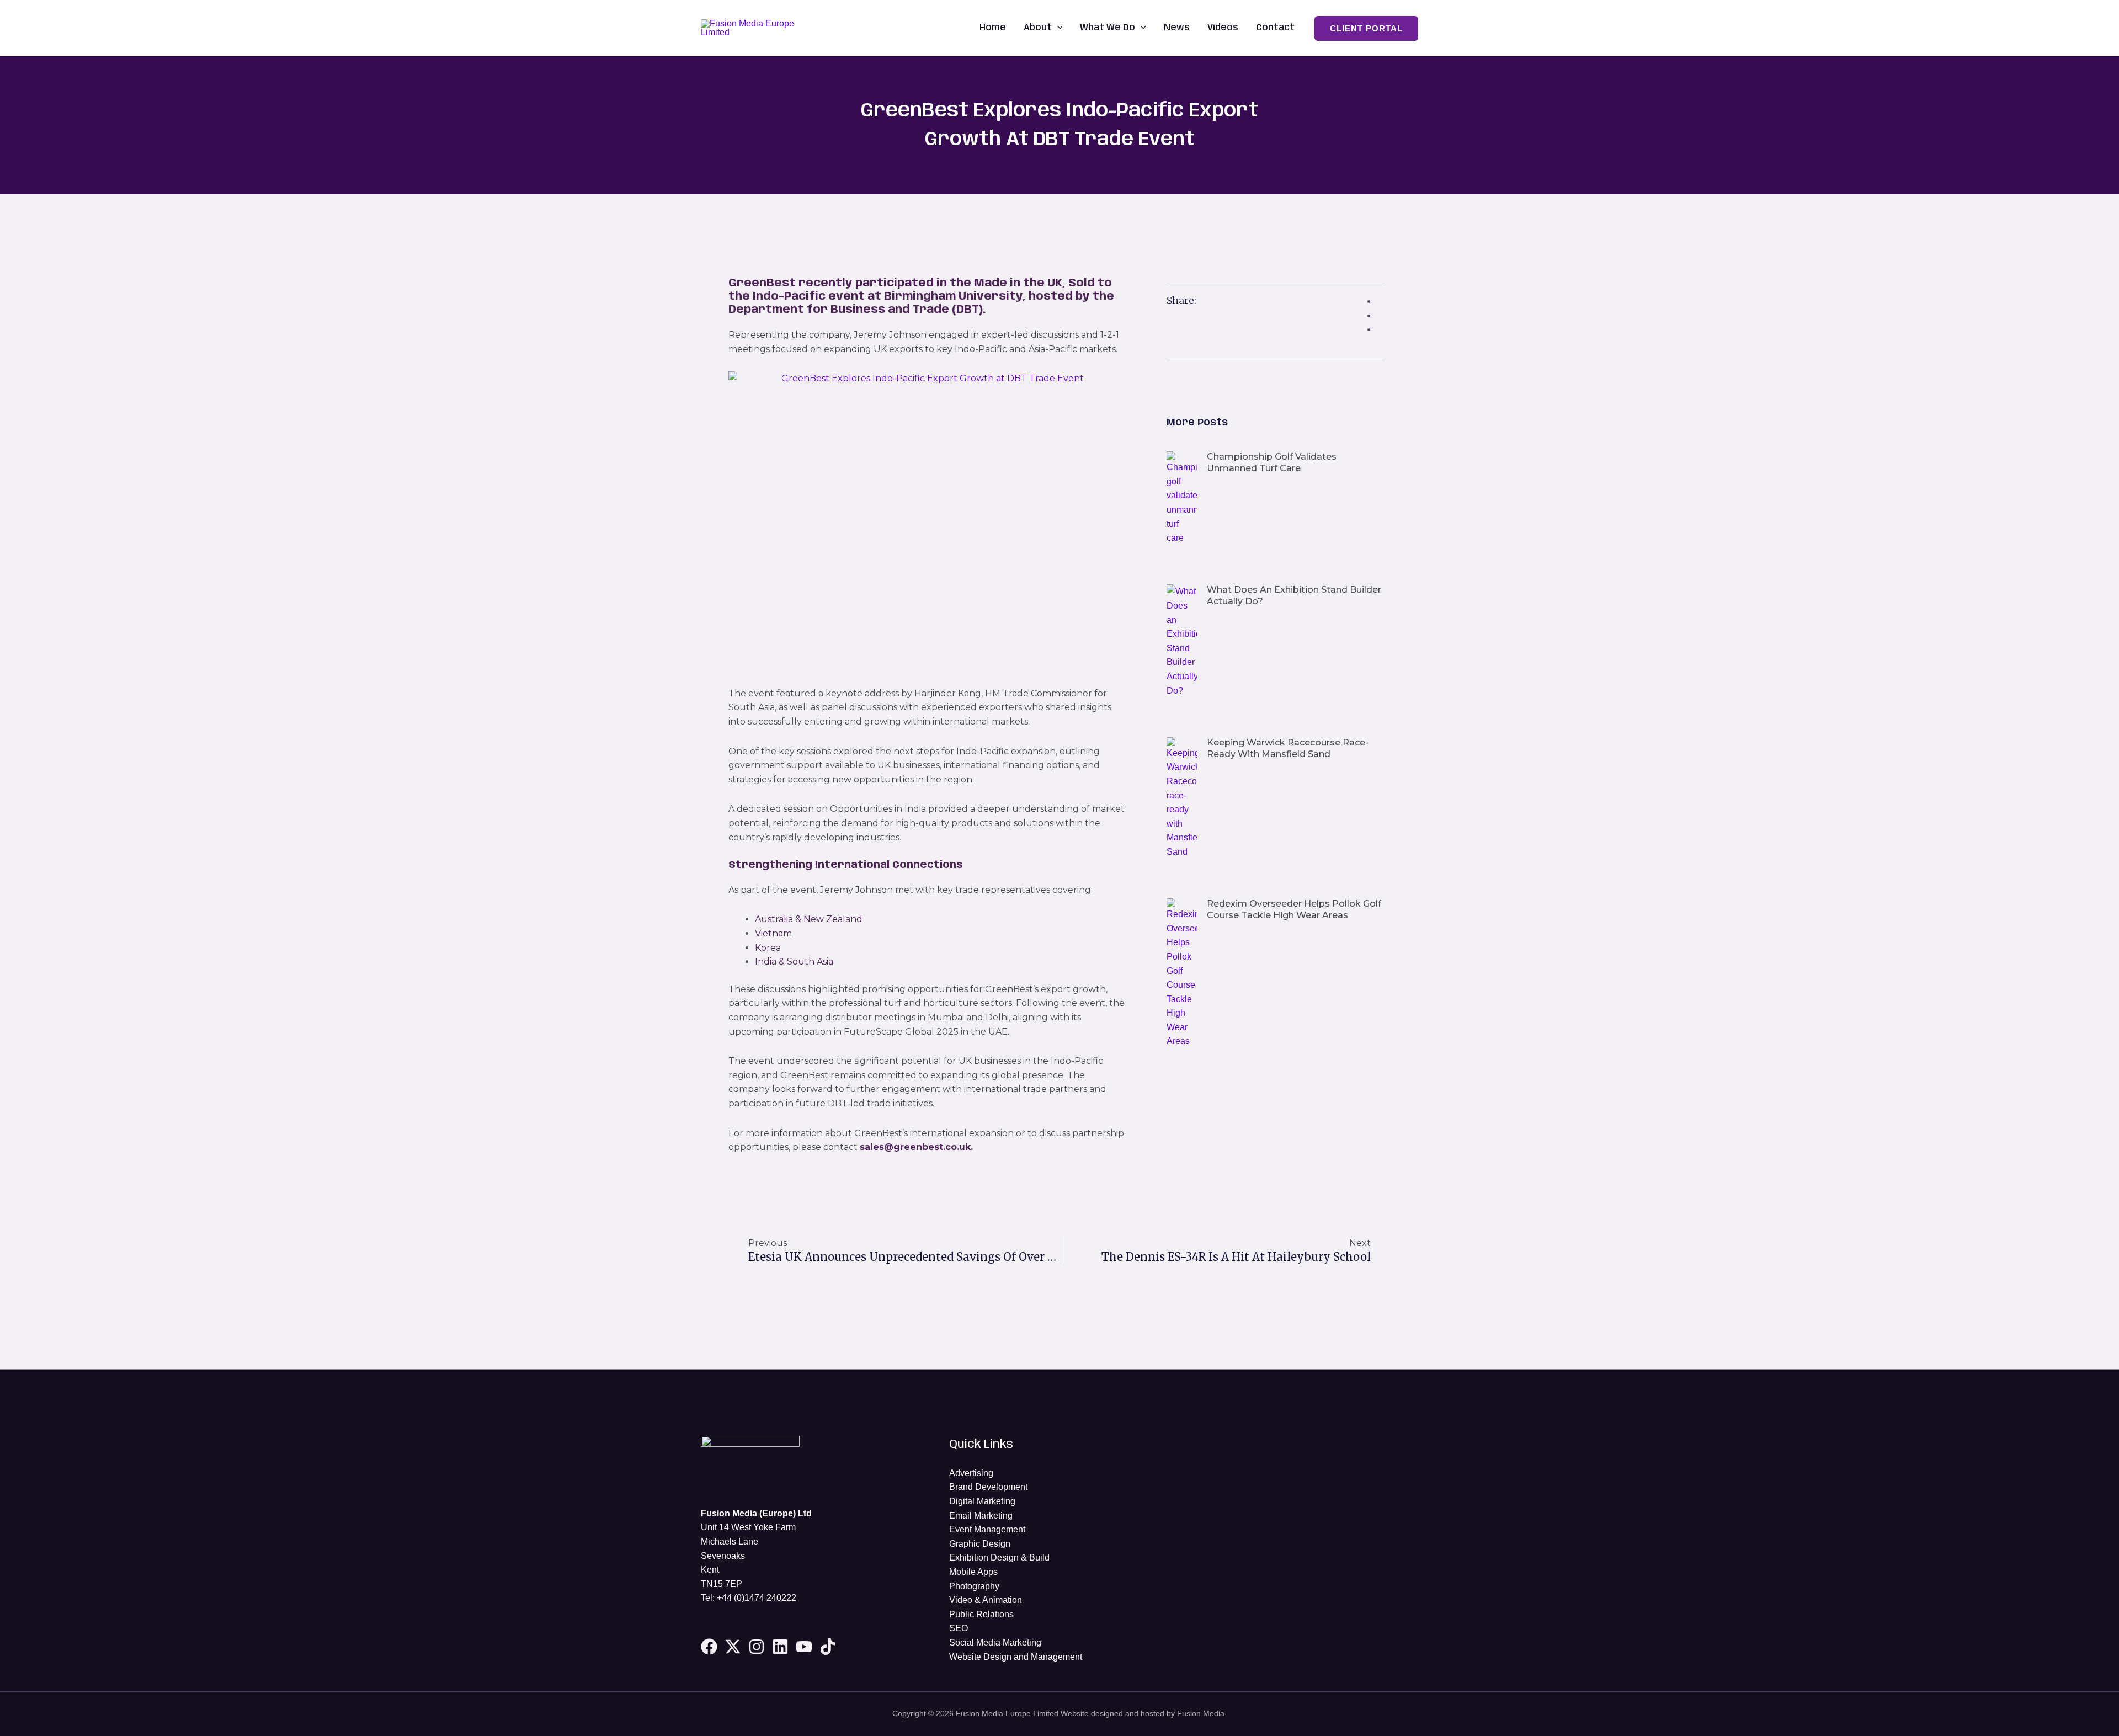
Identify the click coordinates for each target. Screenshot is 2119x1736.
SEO (959, 1628)
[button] (1057, 28)
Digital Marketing (982, 1501)
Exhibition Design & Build (999, 1557)
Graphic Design (980, 1544)
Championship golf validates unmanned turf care (1272, 462)
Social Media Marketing (995, 1642)
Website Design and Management (1016, 1657)
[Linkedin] (780, 1647)
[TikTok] (828, 1647)
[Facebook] (709, 1647)
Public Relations (981, 1614)
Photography (974, 1586)
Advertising (971, 1473)
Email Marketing (981, 1516)
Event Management (987, 1529)
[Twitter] (733, 1647)
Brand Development (988, 1487)
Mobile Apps (973, 1572)
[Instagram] (757, 1647)
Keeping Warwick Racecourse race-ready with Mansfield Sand (1288, 748)
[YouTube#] (804, 1647)
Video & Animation (986, 1600)
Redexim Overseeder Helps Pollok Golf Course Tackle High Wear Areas (1294, 909)
